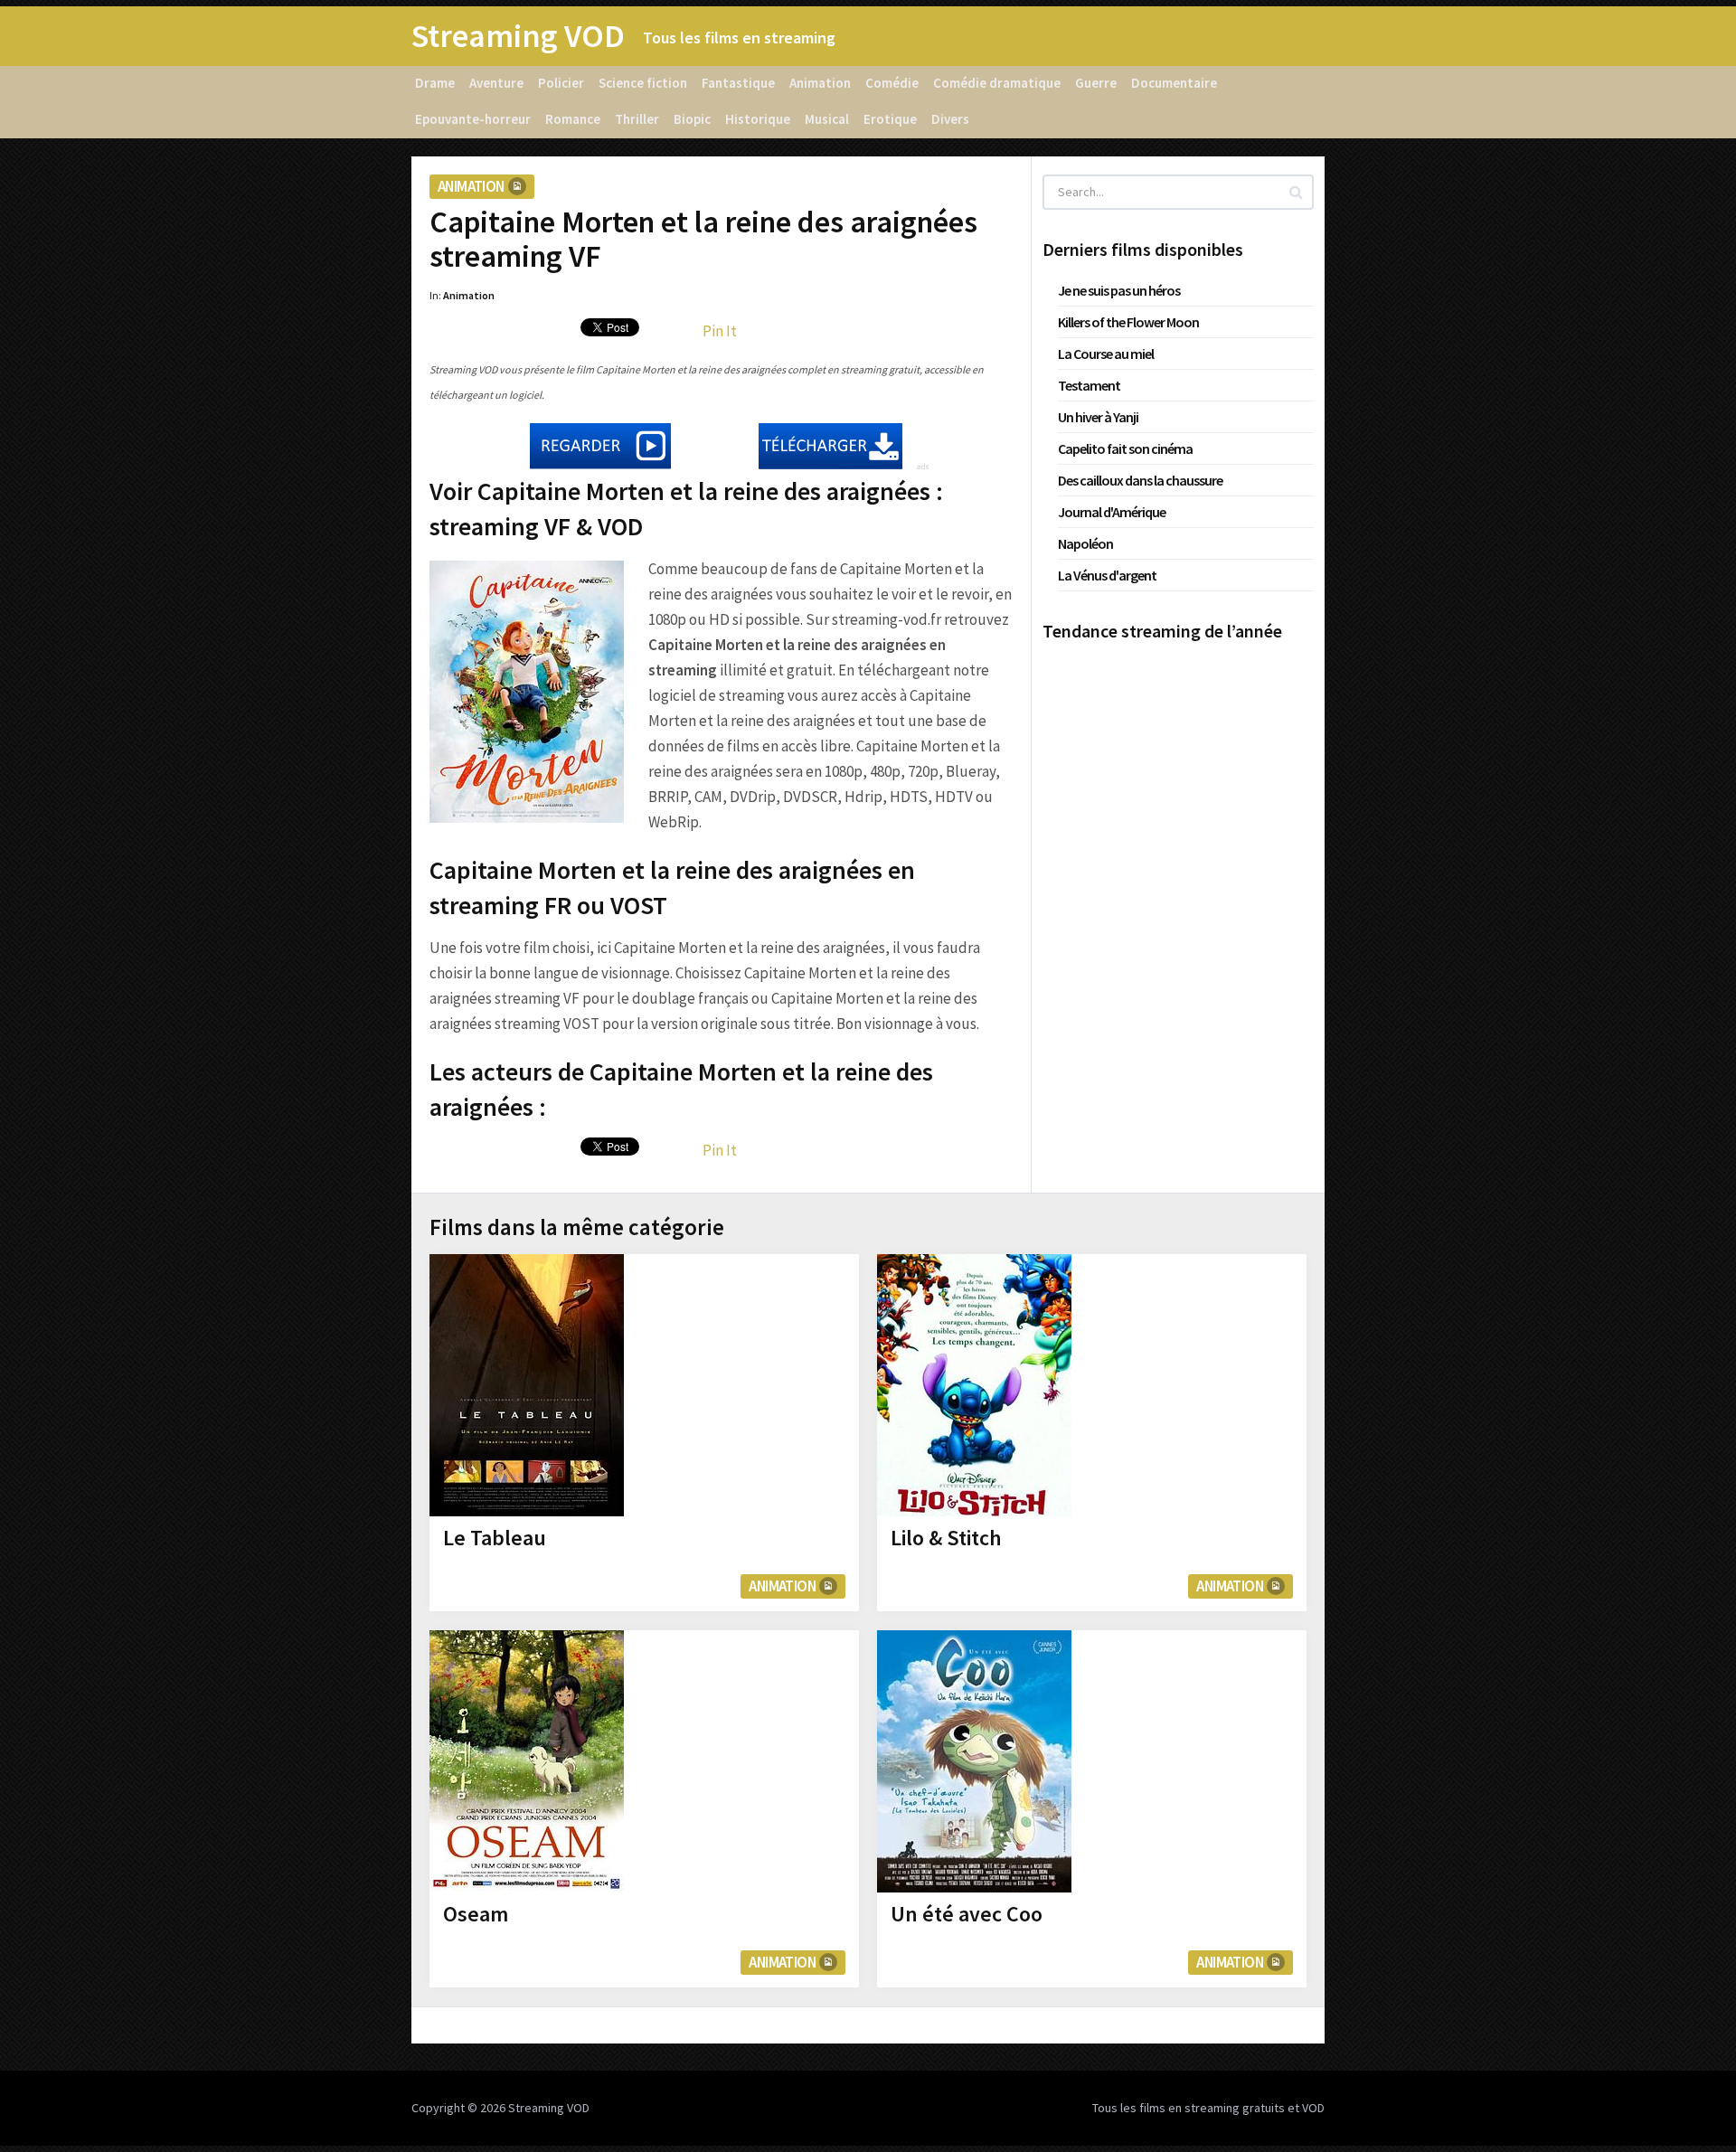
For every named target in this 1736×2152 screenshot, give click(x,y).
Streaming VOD (518, 36)
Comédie (892, 83)
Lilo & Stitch (946, 1538)
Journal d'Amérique (1112, 512)
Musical (827, 119)
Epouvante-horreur (473, 119)
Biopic (692, 119)
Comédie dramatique (997, 83)
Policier (561, 83)
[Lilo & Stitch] (974, 1385)
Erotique (890, 119)
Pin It (720, 331)
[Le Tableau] (527, 1385)
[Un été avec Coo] (974, 1761)
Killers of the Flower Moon (1128, 322)
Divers (950, 119)
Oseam (476, 1914)
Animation (820, 83)
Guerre (1096, 83)
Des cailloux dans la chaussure (1140, 480)
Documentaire (1174, 83)
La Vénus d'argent (1107, 575)
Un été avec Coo (967, 1914)
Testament (1089, 385)
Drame (435, 83)
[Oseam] (527, 1761)
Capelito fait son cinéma (1125, 448)
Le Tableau (495, 1538)
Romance (573, 119)
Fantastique (738, 83)
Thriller (637, 119)
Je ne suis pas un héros (1119, 290)
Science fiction (643, 83)
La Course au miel (1106, 354)
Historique (758, 119)
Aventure (496, 83)
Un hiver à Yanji (1098, 417)
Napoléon (1085, 543)
